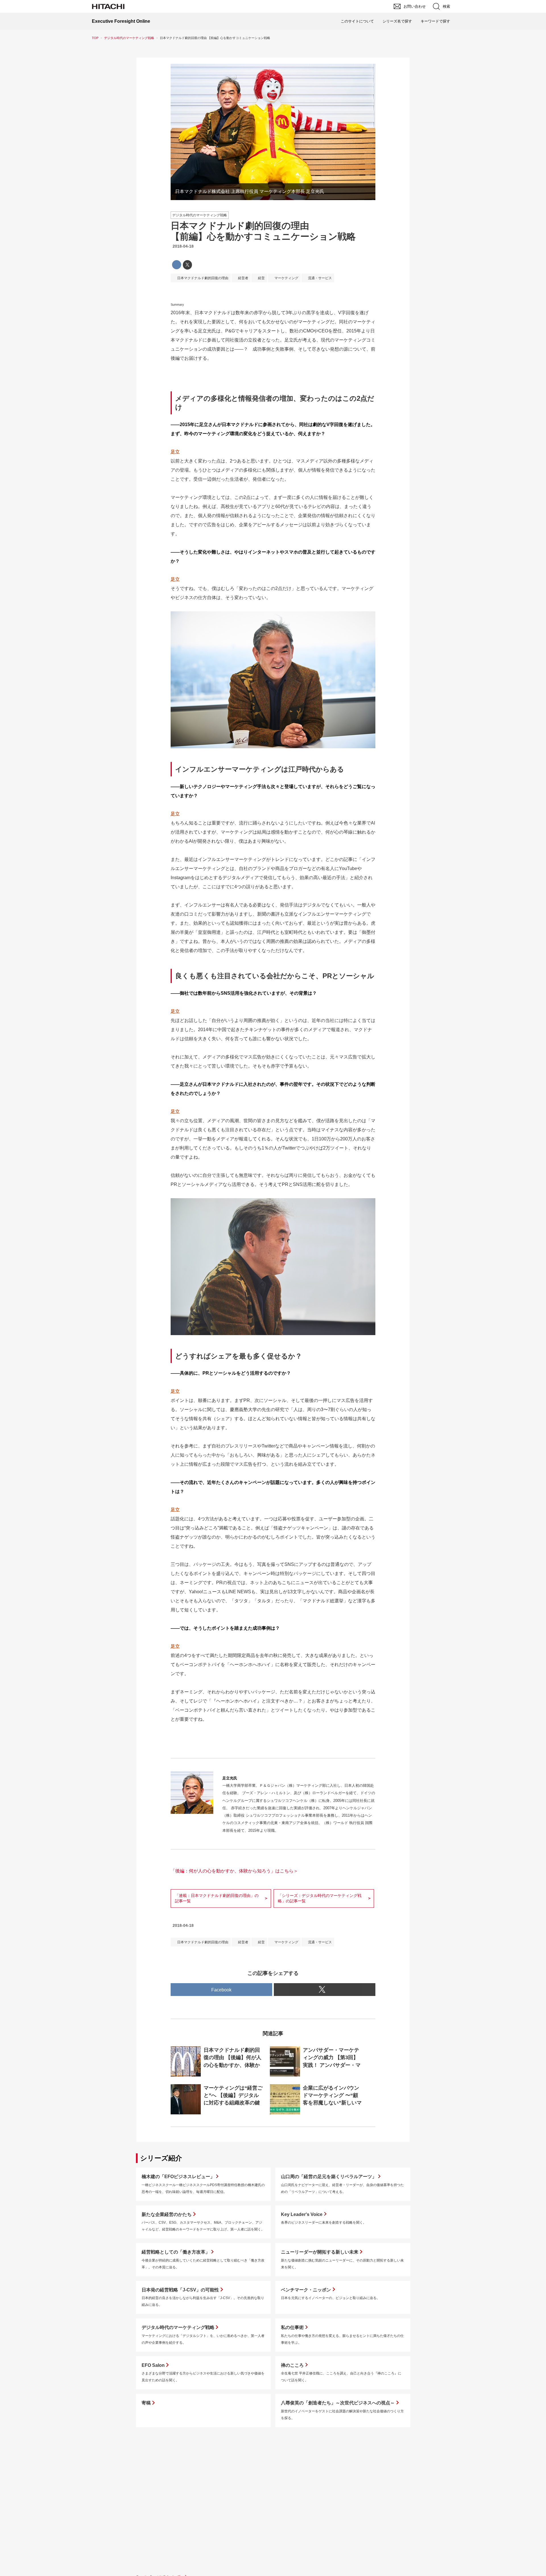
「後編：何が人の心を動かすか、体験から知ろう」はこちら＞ (234, 1871)
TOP (95, 38)
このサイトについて (357, 21)
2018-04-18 (183, 246)
